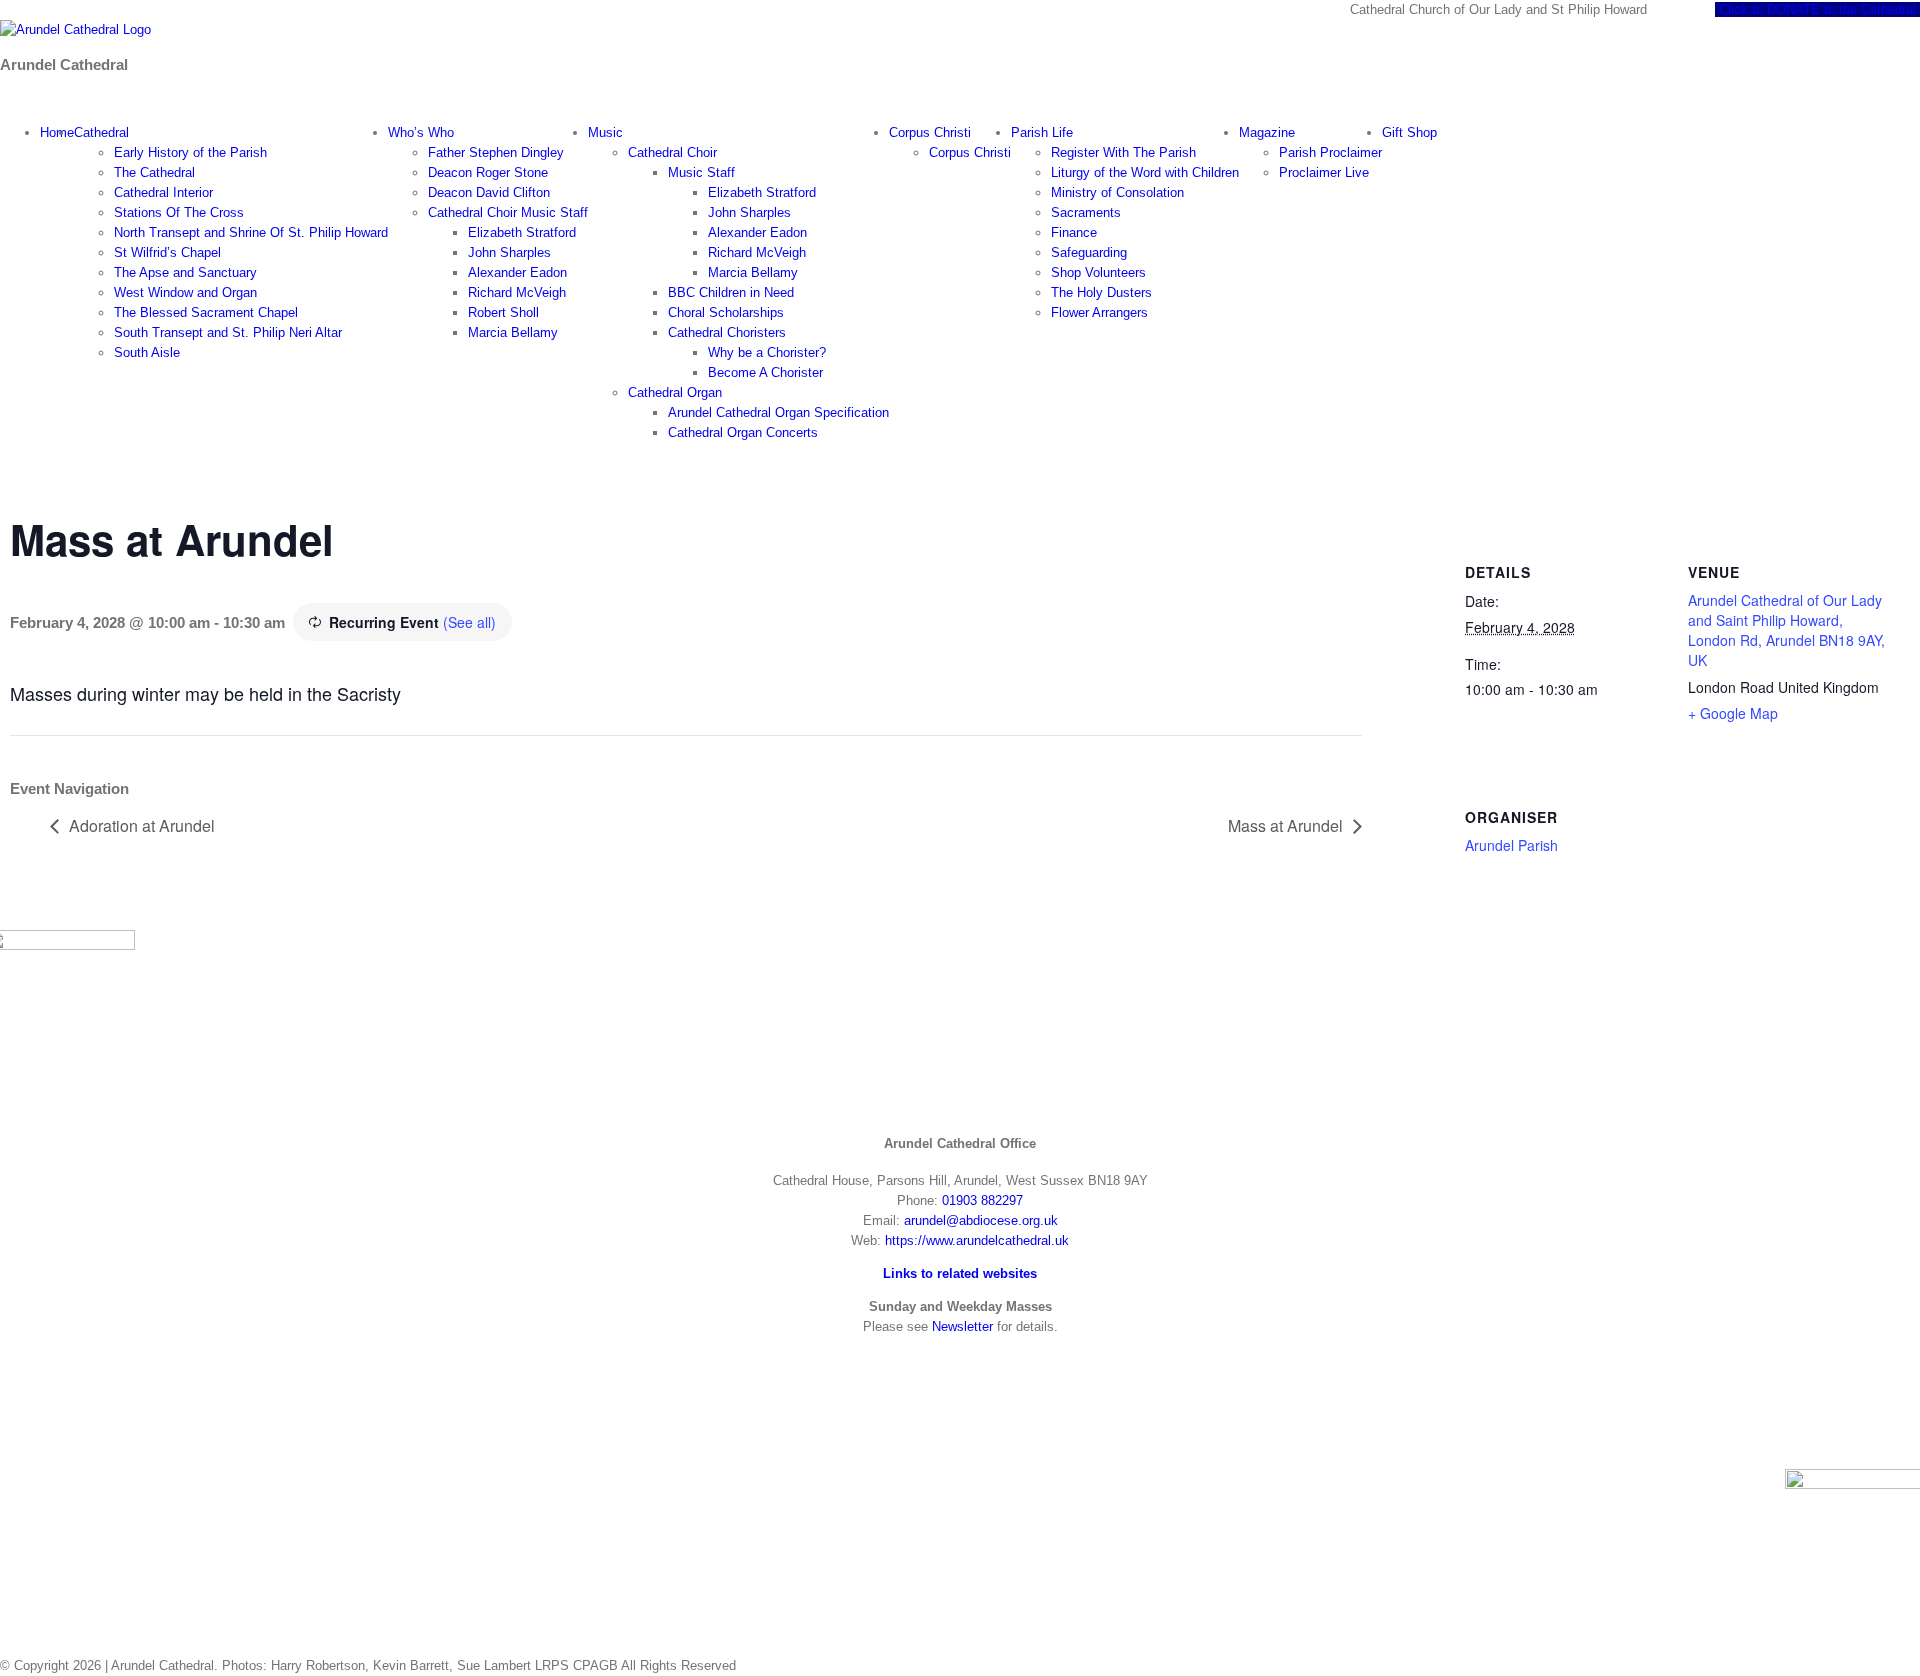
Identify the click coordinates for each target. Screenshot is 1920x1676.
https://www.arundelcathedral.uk (977, 1240)
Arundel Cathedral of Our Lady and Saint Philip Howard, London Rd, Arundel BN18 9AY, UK (1786, 630)
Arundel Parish (1511, 845)
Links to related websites (960, 1273)
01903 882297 (982, 1200)
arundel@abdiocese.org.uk (981, 1220)
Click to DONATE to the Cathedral (1817, 9)
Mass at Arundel (1285, 825)
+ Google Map (1733, 713)
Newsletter (962, 1326)
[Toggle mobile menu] (5, 99)
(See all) (469, 622)
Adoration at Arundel (142, 825)
